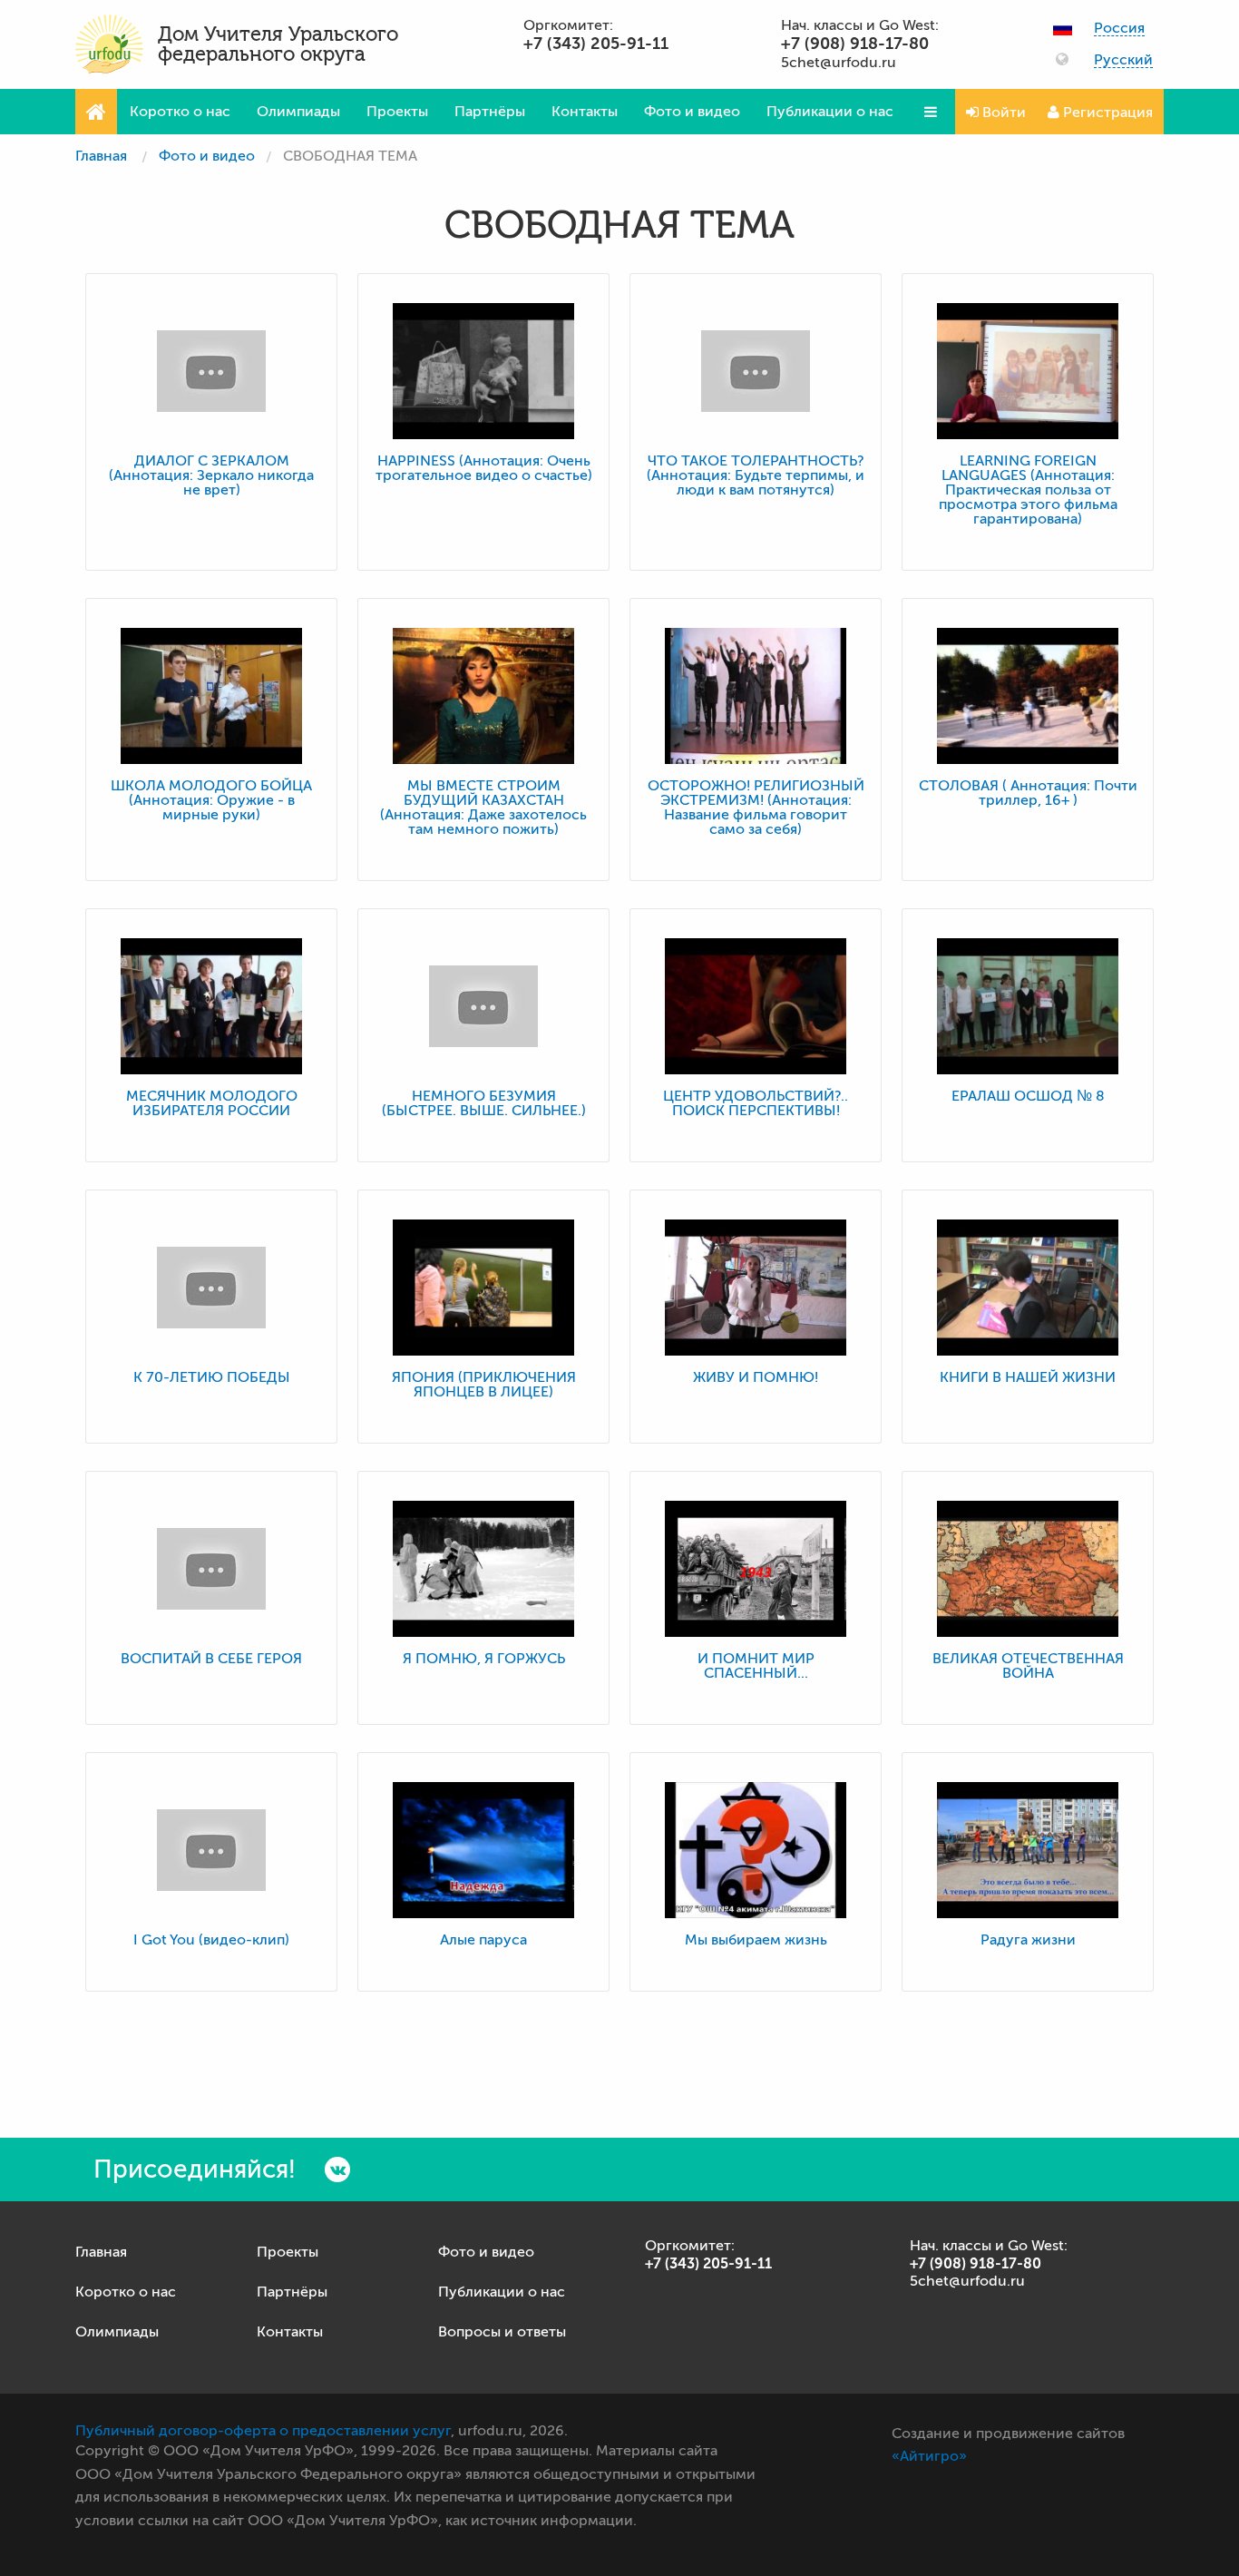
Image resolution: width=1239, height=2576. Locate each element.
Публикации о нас (830, 112)
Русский (1123, 60)
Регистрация (1106, 113)
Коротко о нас (180, 112)
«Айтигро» (929, 2456)
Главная (101, 156)
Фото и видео (692, 112)
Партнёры (490, 112)
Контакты (585, 112)
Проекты (397, 112)
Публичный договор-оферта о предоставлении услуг (263, 2431)
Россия (1119, 29)
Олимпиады (298, 112)
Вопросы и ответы (502, 2332)
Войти (1002, 113)
